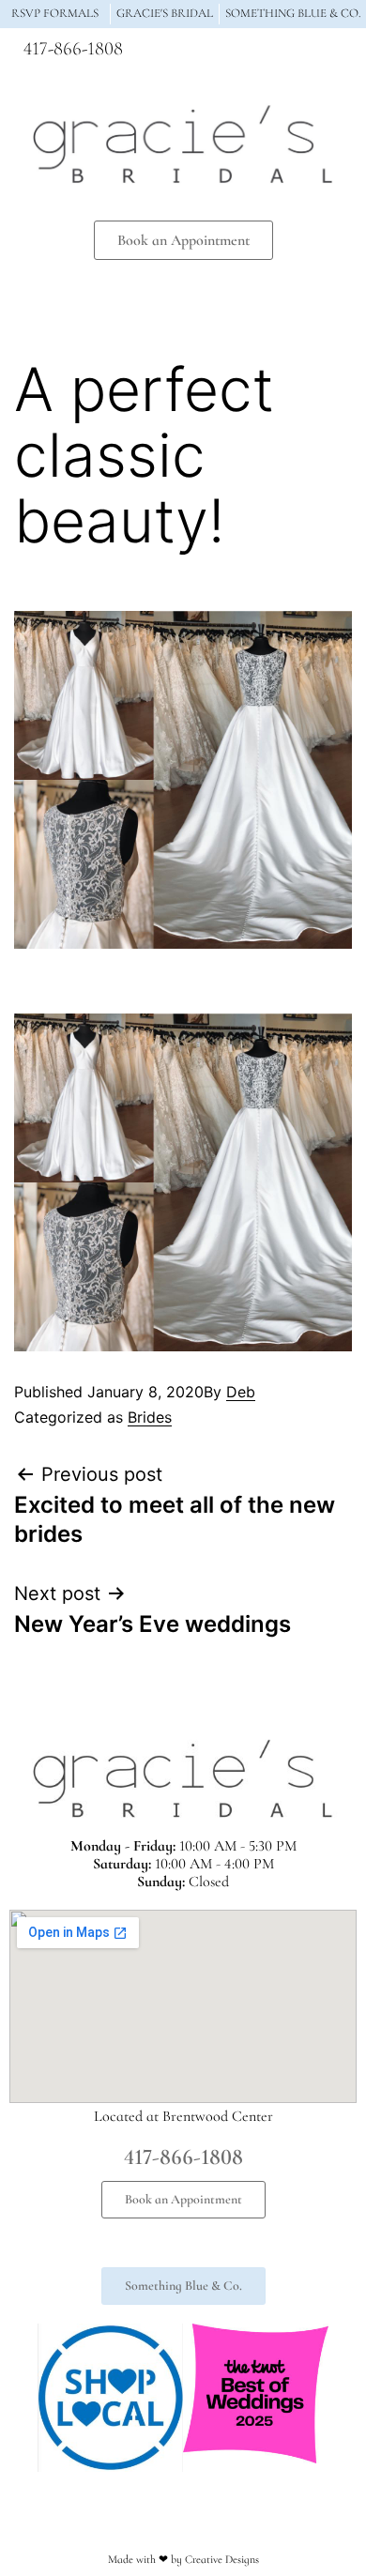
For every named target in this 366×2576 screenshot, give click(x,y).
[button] (183, 294)
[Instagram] (293, 53)
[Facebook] (258, 53)
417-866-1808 (73, 49)
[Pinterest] (328, 53)
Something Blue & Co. (293, 13)
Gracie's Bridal (165, 13)
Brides (150, 1417)
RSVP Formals (55, 13)
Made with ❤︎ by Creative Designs (183, 2559)
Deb (241, 1392)
